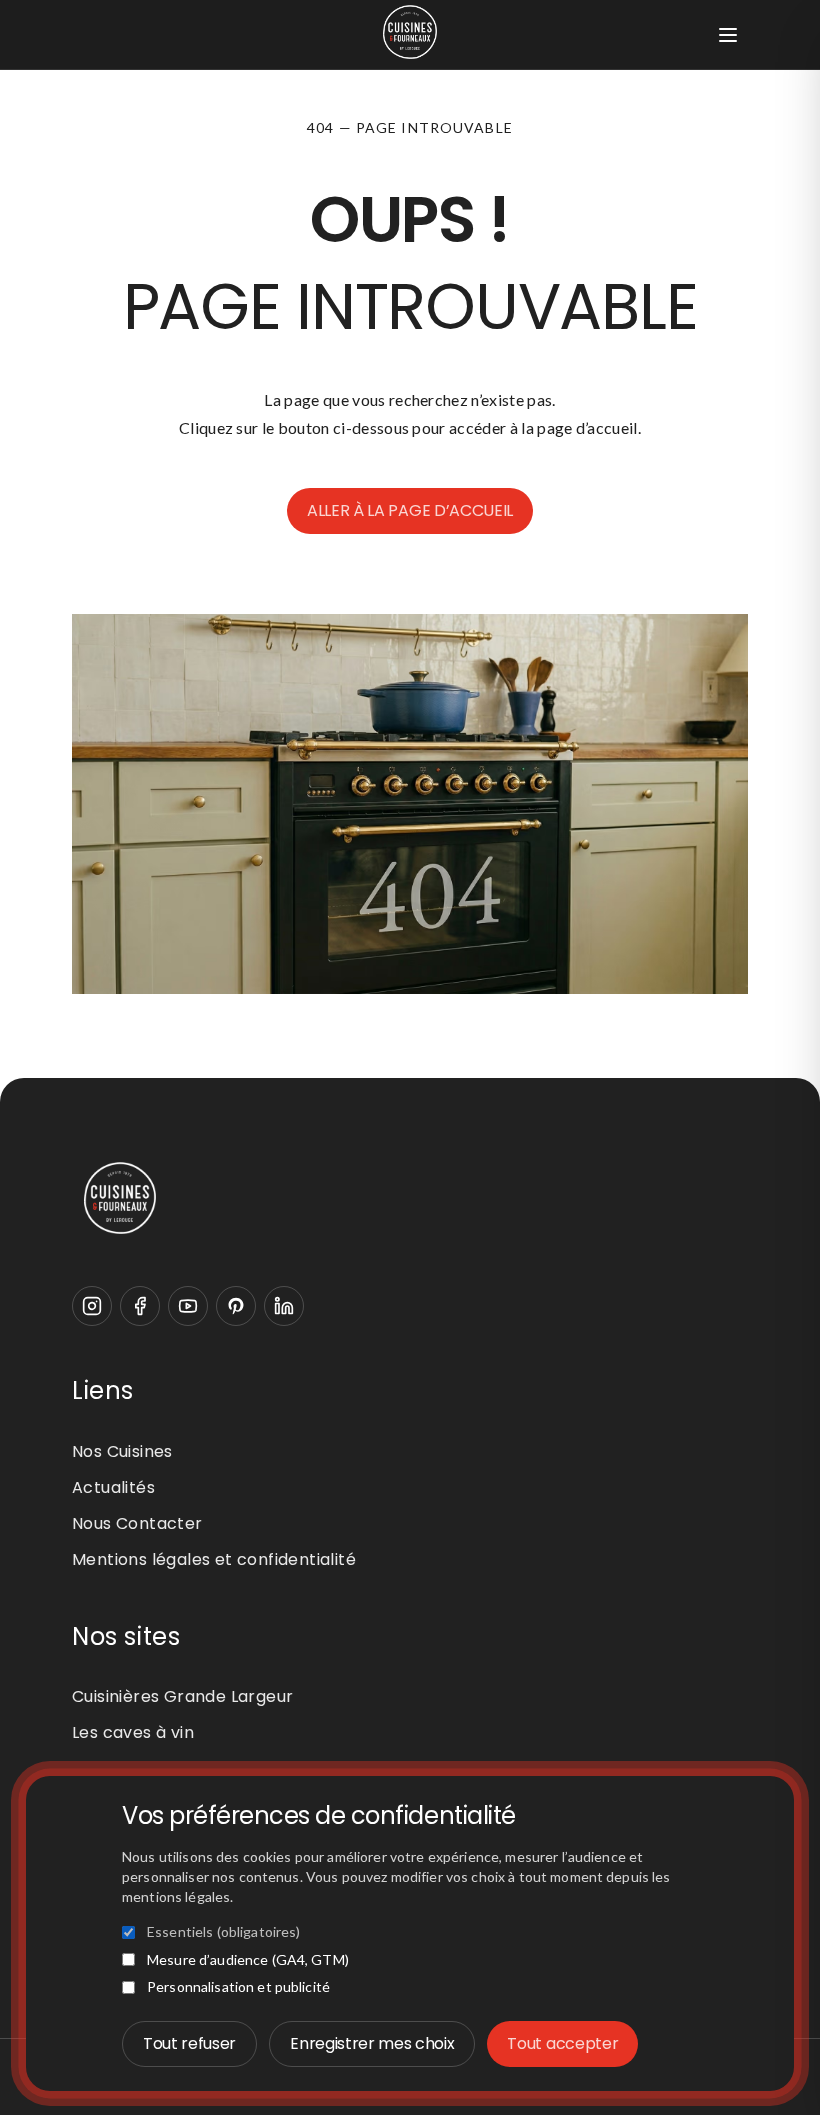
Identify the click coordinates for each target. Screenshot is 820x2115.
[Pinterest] (236, 1306)
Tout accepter (562, 2043)
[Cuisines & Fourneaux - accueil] (410, 1198)
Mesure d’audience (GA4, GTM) (248, 1959)
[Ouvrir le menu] (728, 35)
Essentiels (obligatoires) (224, 1931)
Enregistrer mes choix (372, 2043)
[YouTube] (188, 1306)
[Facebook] (140, 1306)
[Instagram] (92, 1306)
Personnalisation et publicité (238, 1986)
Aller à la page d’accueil (410, 510)
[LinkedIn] (284, 1306)
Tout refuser (189, 2043)
